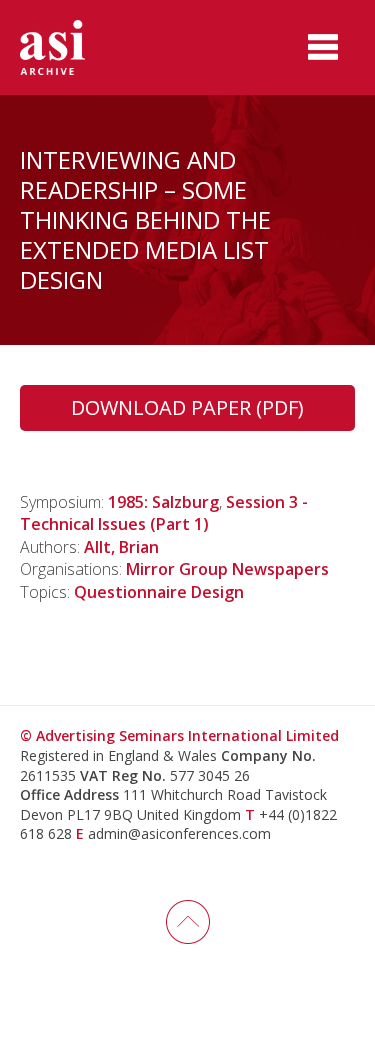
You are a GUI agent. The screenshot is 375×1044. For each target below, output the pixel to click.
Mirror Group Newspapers (227, 569)
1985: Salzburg (163, 502)
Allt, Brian (121, 547)
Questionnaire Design (159, 592)
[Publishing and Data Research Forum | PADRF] (70, 47)
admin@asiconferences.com (179, 833)
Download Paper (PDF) (187, 407)
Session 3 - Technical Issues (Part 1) (164, 513)
